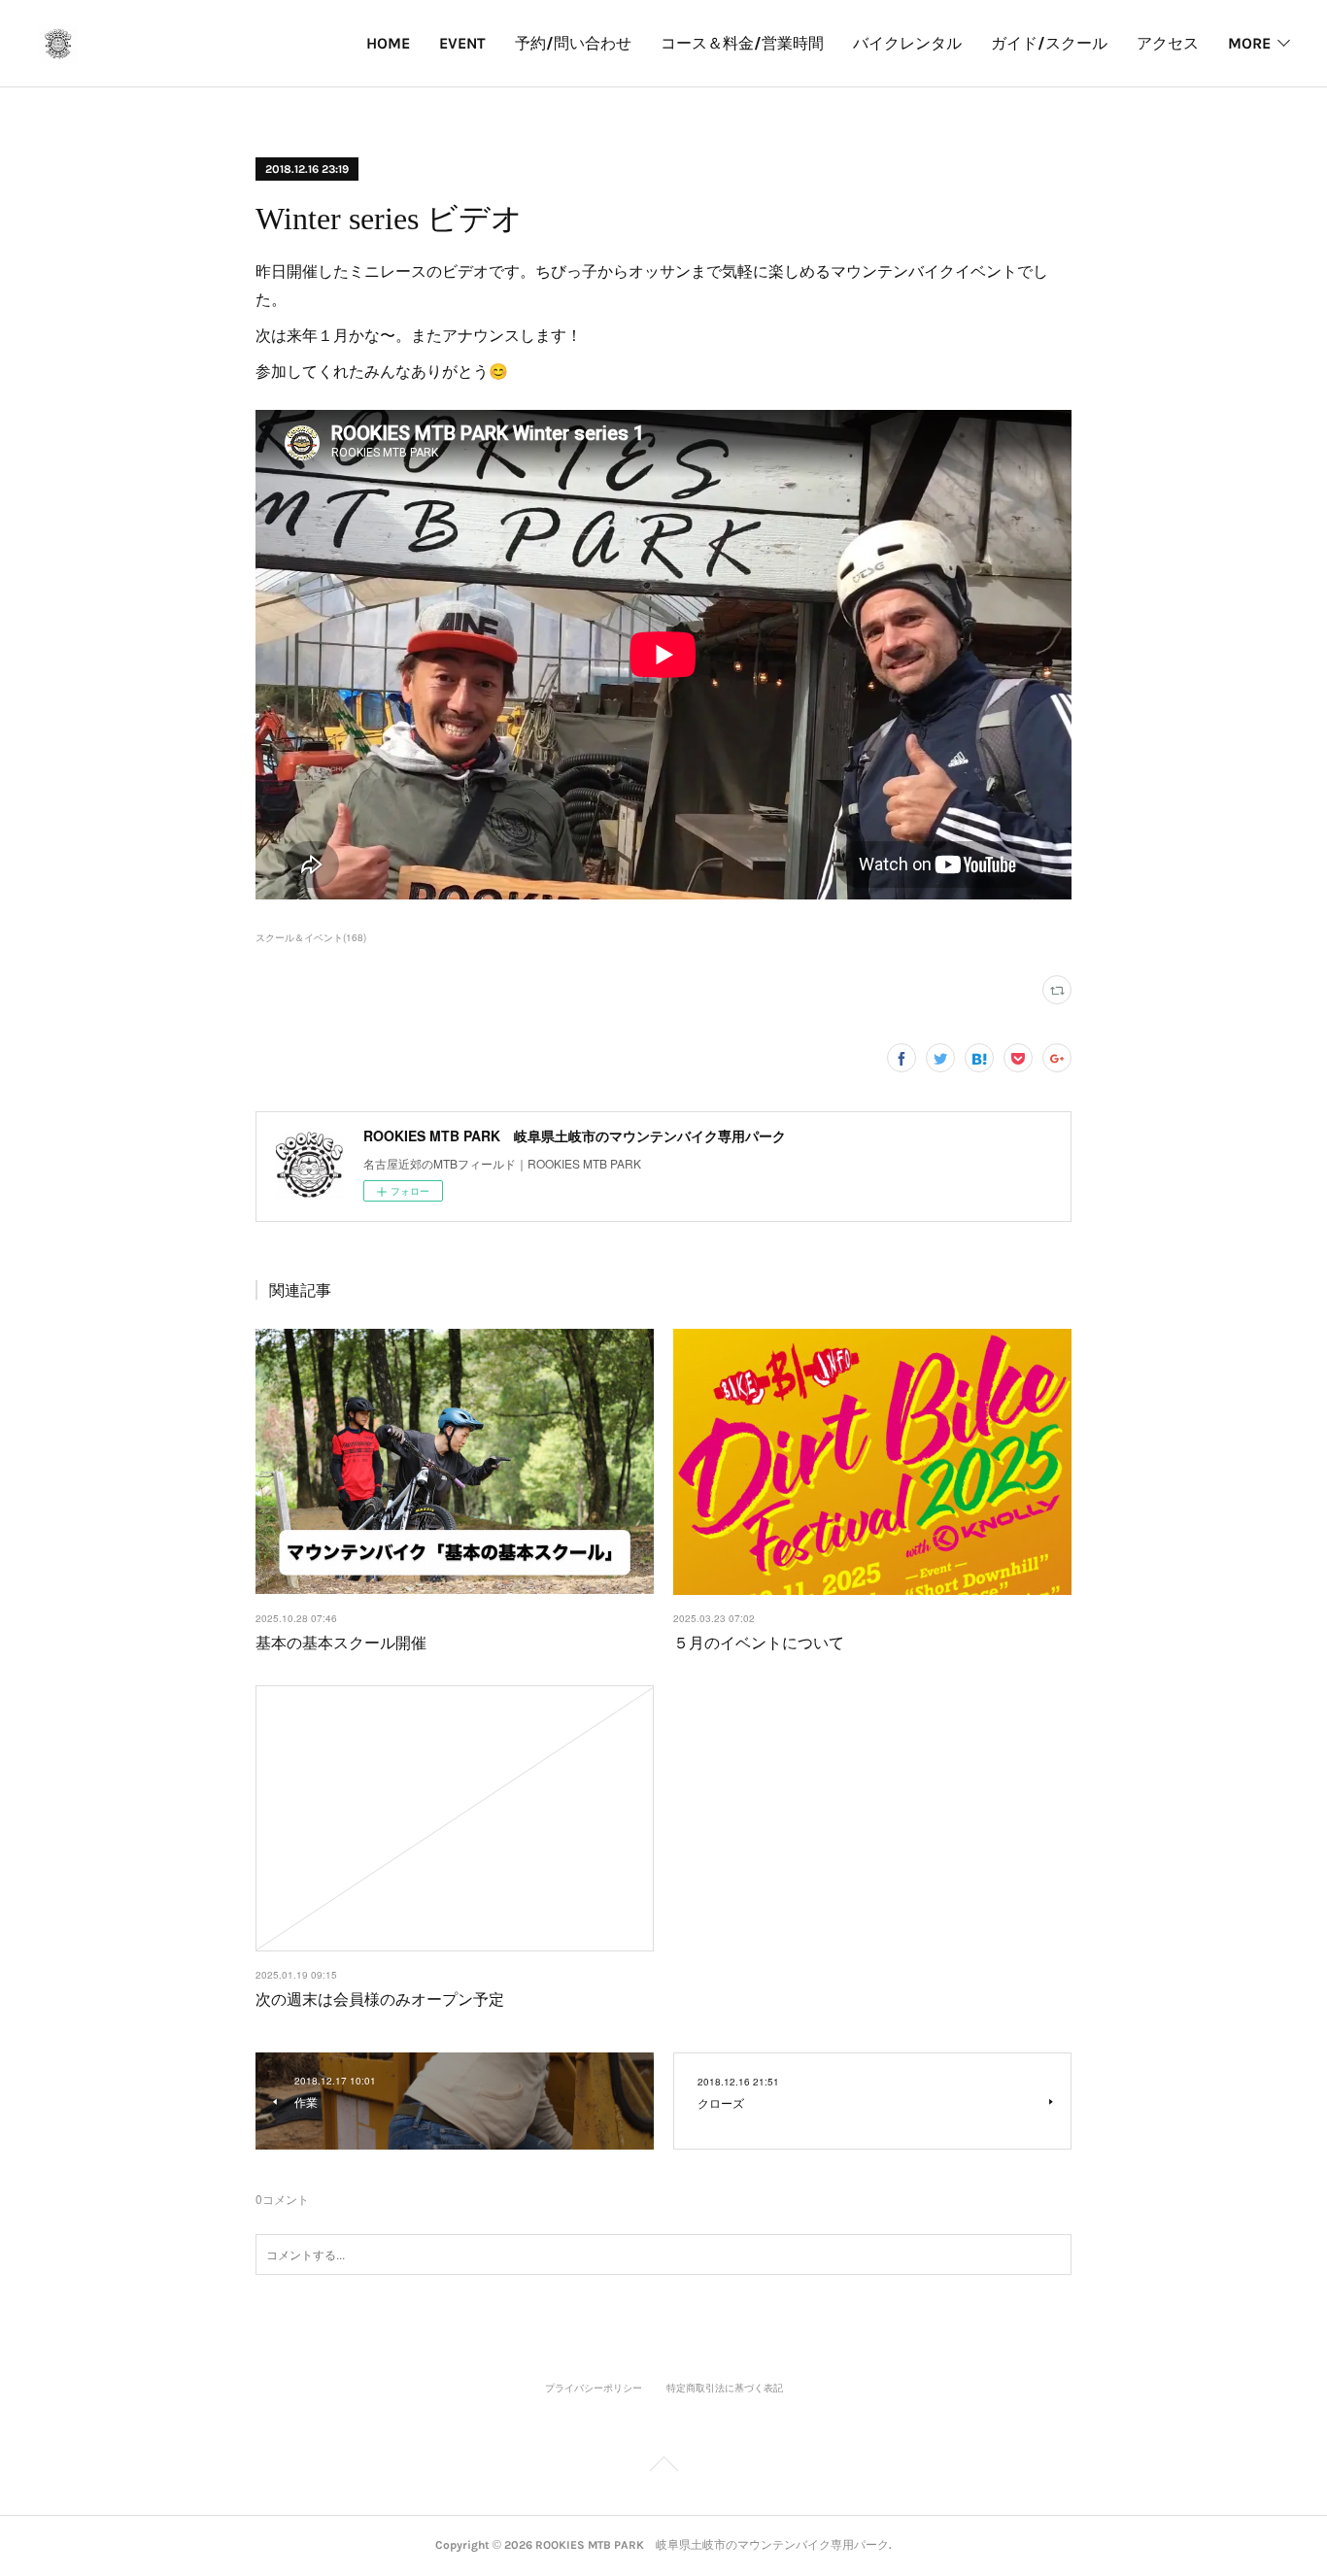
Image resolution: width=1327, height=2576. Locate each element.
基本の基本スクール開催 (341, 1642)
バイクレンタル (907, 43)
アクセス (1168, 43)
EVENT (462, 43)
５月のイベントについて (759, 1642)
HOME (388, 43)
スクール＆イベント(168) (311, 937)
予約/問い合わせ (573, 43)
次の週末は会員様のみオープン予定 (380, 1999)
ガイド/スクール (1049, 43)
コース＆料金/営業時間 (742, 43)
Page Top (663, 2467)
